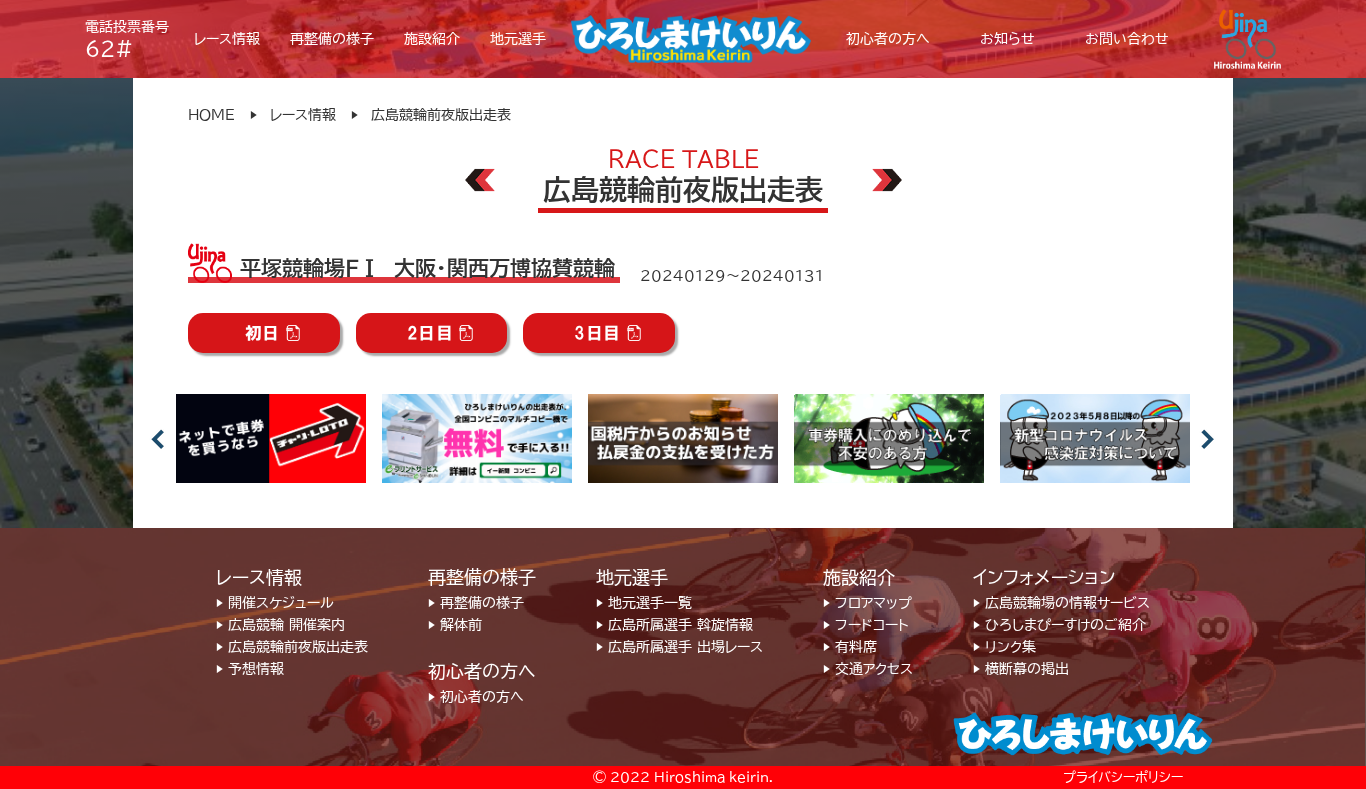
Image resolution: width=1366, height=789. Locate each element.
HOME (211, 115)
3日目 (597, 333)
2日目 (430, 333)
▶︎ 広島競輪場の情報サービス (1061, 603)
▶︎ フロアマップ (867, 603)
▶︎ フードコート (866, 625)
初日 (262, 333)
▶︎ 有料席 (850, 647)
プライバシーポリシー (1123, 777)
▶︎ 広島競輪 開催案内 (280, 625)
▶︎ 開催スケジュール (275, 603)
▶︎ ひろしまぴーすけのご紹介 (1059, 625)
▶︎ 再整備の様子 (476, 603)
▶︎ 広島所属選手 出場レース (679, 647)
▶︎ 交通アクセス (868, 669)
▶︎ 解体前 (455, 625)
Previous (158, 439)
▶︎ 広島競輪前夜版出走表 (292, 647)
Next (1208, 439)
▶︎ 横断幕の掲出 (1021, 669)
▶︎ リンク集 (1004, 647)
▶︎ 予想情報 (250, 669)
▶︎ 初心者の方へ (476, 697)
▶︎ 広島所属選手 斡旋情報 (674, 625)
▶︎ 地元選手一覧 (644, 603)
